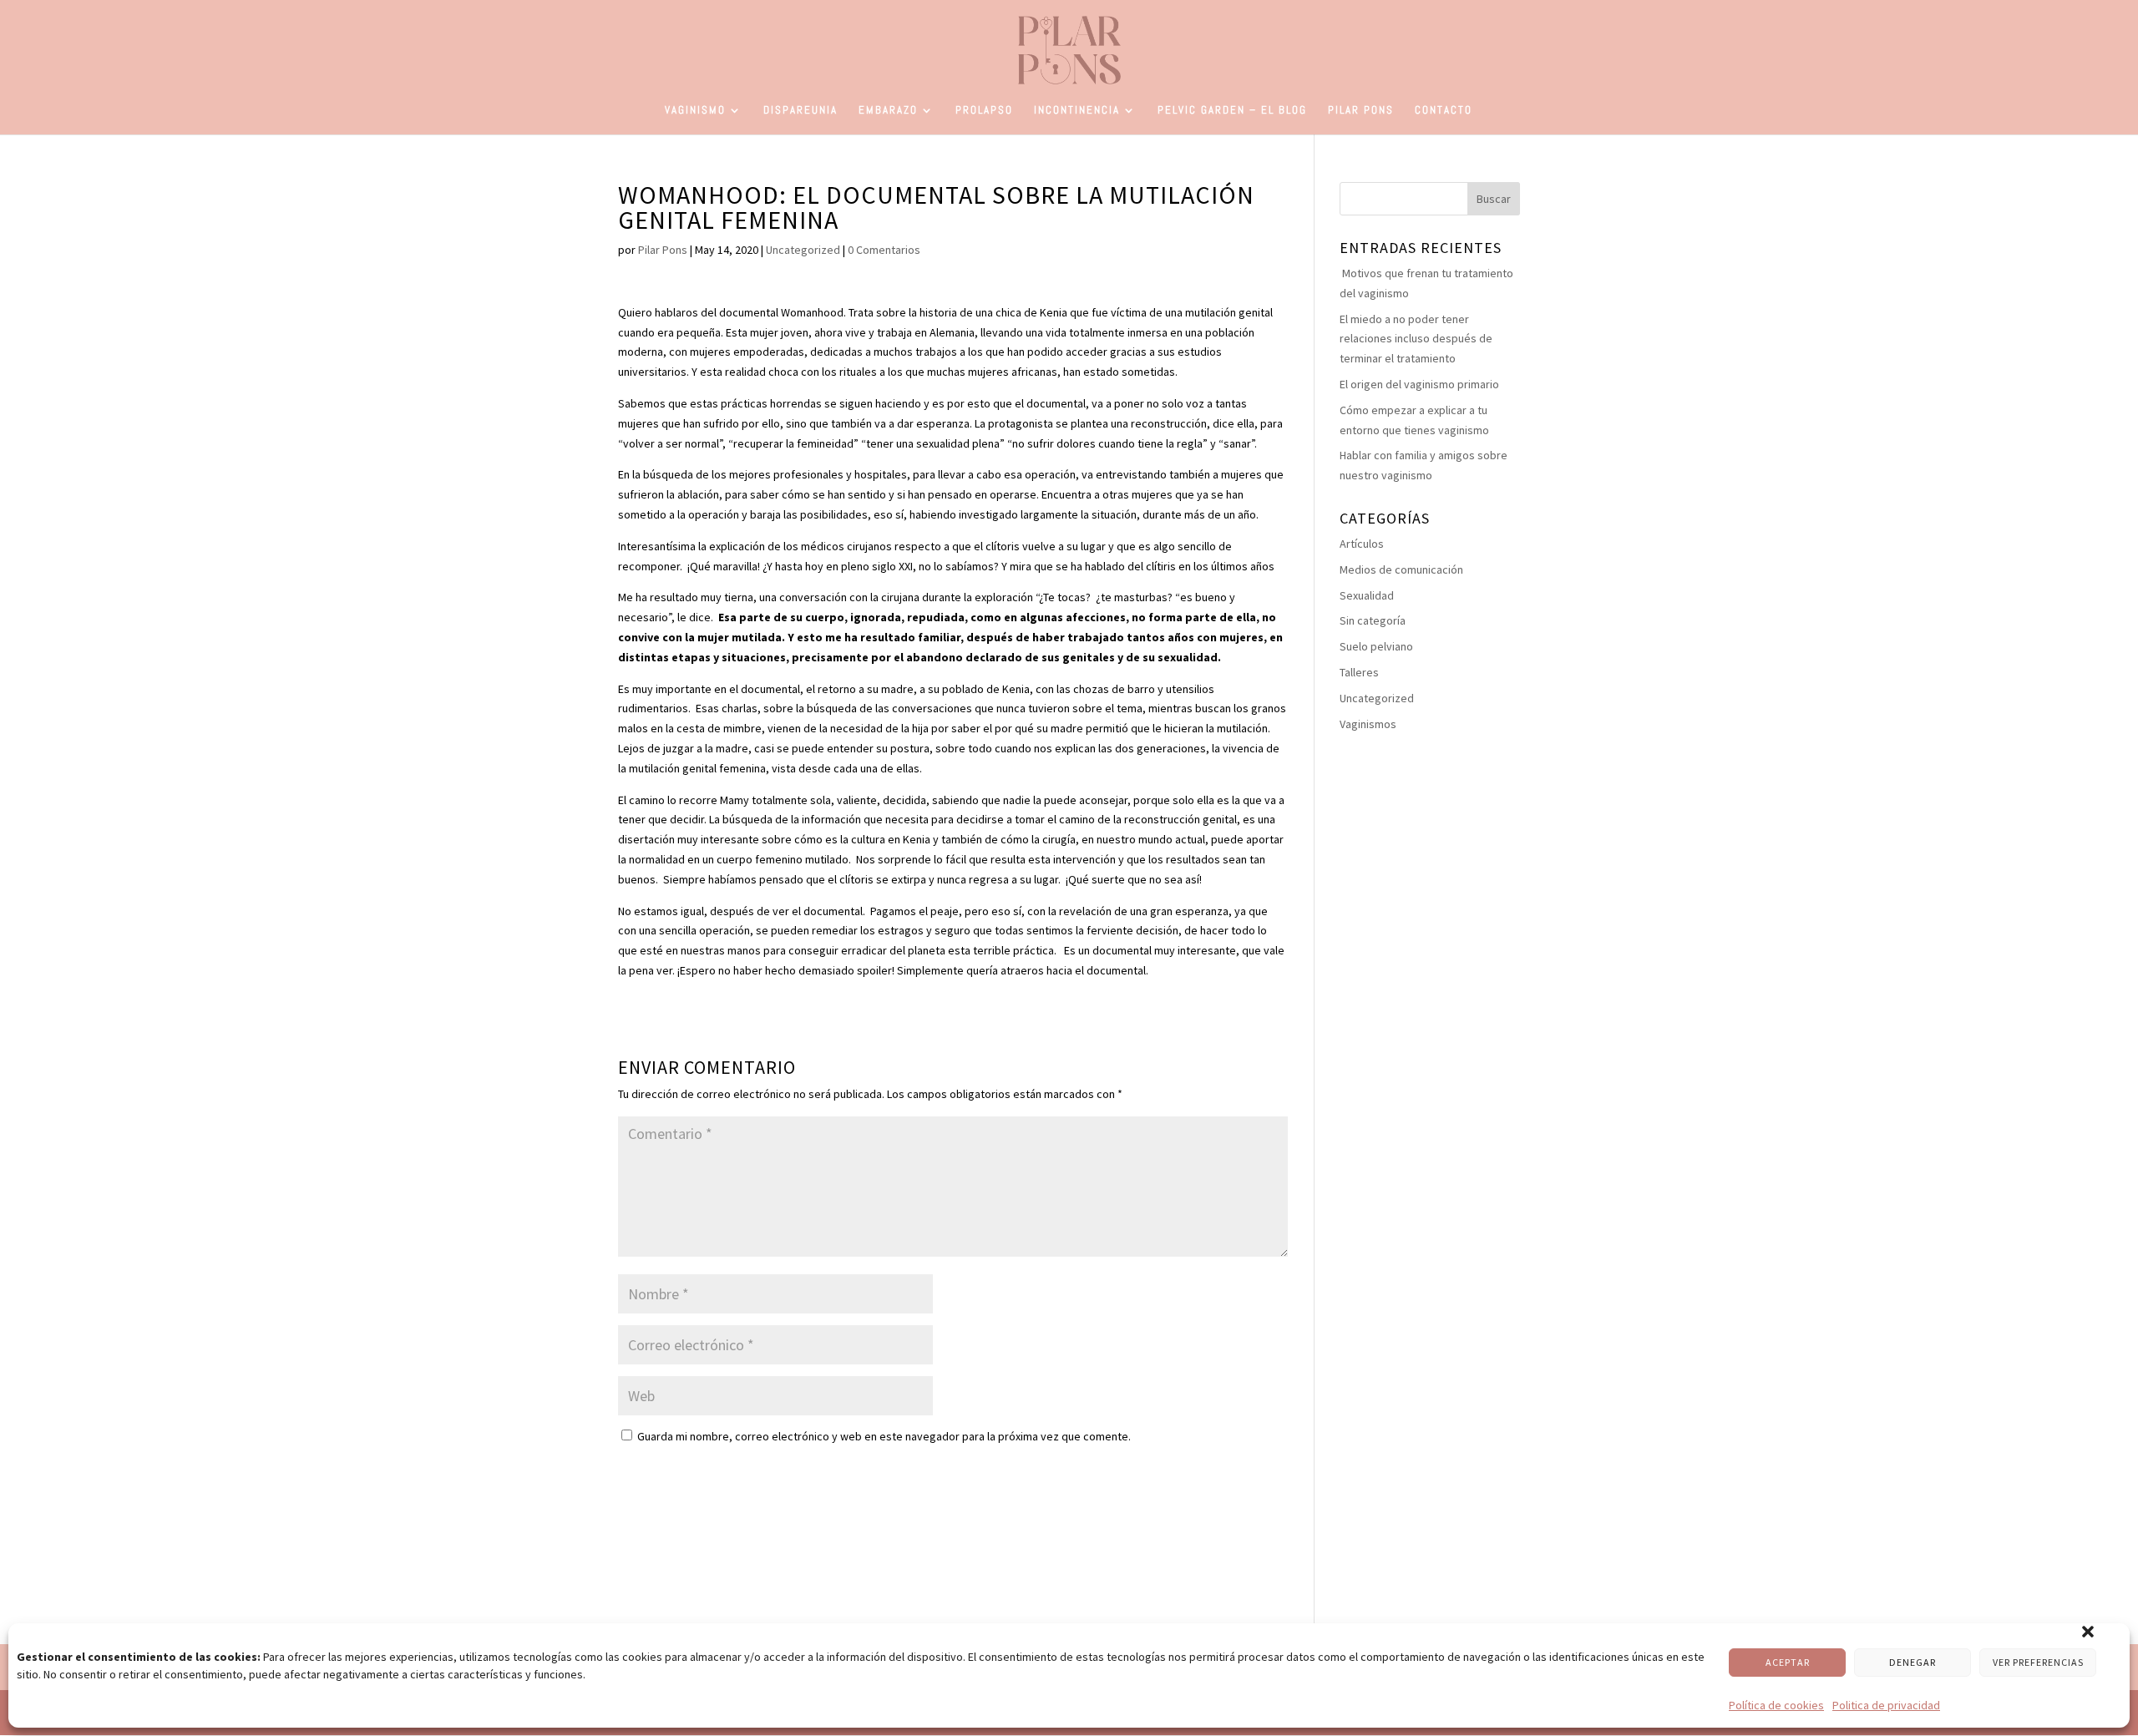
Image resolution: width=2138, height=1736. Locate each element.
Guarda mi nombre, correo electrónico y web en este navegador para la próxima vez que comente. (884, 1436)
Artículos (1362, 544)
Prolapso (984, 111)
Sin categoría (1373, 620)
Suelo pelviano (1376, 646)
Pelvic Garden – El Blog (1232, 111)
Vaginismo (695, 111)
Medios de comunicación (1401, 569)
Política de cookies (1776, 1705)
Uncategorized (803, 250)
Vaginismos (1368, 724)
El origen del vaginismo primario (1419, 384)
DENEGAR (1913, 1662)
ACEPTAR (1788, 1662)
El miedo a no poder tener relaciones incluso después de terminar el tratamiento (1416, 339)
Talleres (1359, 672)
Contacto (1444, 111)
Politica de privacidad (1886, 1705)
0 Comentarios (884, 250)
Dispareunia (800, 111)
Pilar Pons (1361, 111)
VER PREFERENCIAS (2038, 1662)
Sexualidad (1367, 595)
